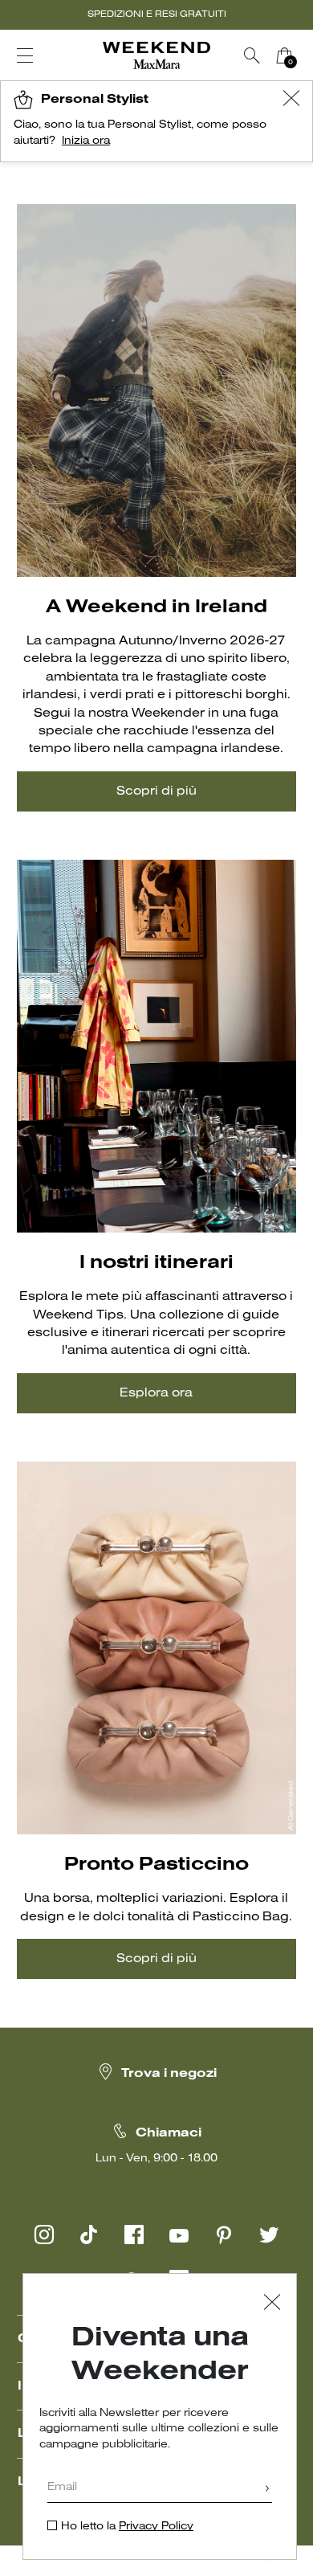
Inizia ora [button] (86, 141)
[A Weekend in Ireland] (156, 391)
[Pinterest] (224, 2235)
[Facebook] (134, 2235)
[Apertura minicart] (307, 55)
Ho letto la (127, 2527)
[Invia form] (267, 2490)
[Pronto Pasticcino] (156, 1648)
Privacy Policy (156, 2527)
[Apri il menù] (25, 55)
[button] (291, 100)
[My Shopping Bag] (284, 55)
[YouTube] (179, 2235)
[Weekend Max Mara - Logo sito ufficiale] (156, 56)
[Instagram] (44, 2235)
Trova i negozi (169, 2074)
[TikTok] (89, 2235)
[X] (269, 2235)
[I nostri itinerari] (156, 1047)
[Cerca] (252, 55)
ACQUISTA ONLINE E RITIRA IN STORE (156, 14)
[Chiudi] (272, 2304)
